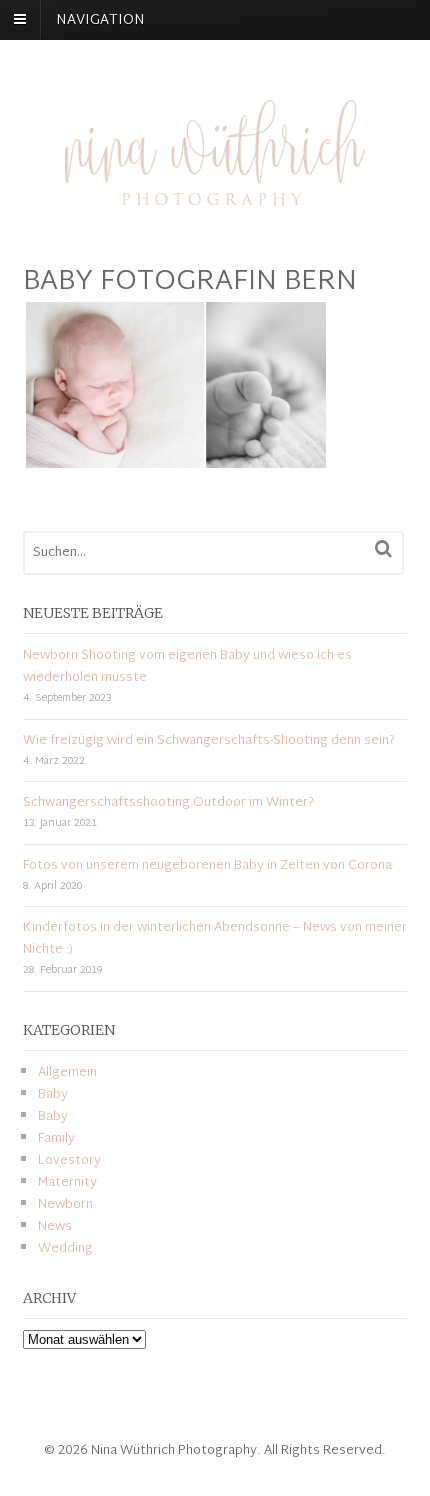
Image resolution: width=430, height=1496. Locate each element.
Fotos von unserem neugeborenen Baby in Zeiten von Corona (207, 866)
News (55, 1227)
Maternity (67, 1183)
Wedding (65, 1249)
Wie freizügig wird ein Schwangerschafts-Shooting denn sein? (209, 741)
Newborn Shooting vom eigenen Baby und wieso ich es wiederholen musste (187, 667)
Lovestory (69, 1161)
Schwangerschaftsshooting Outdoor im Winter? (168, 803)
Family (56, 1139)
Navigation (100, 20)
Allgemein (67, 1073)
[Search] (383, 549)
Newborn (65, 1205)
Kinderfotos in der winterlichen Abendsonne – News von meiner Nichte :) (215, 939)
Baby (53, 1095)
